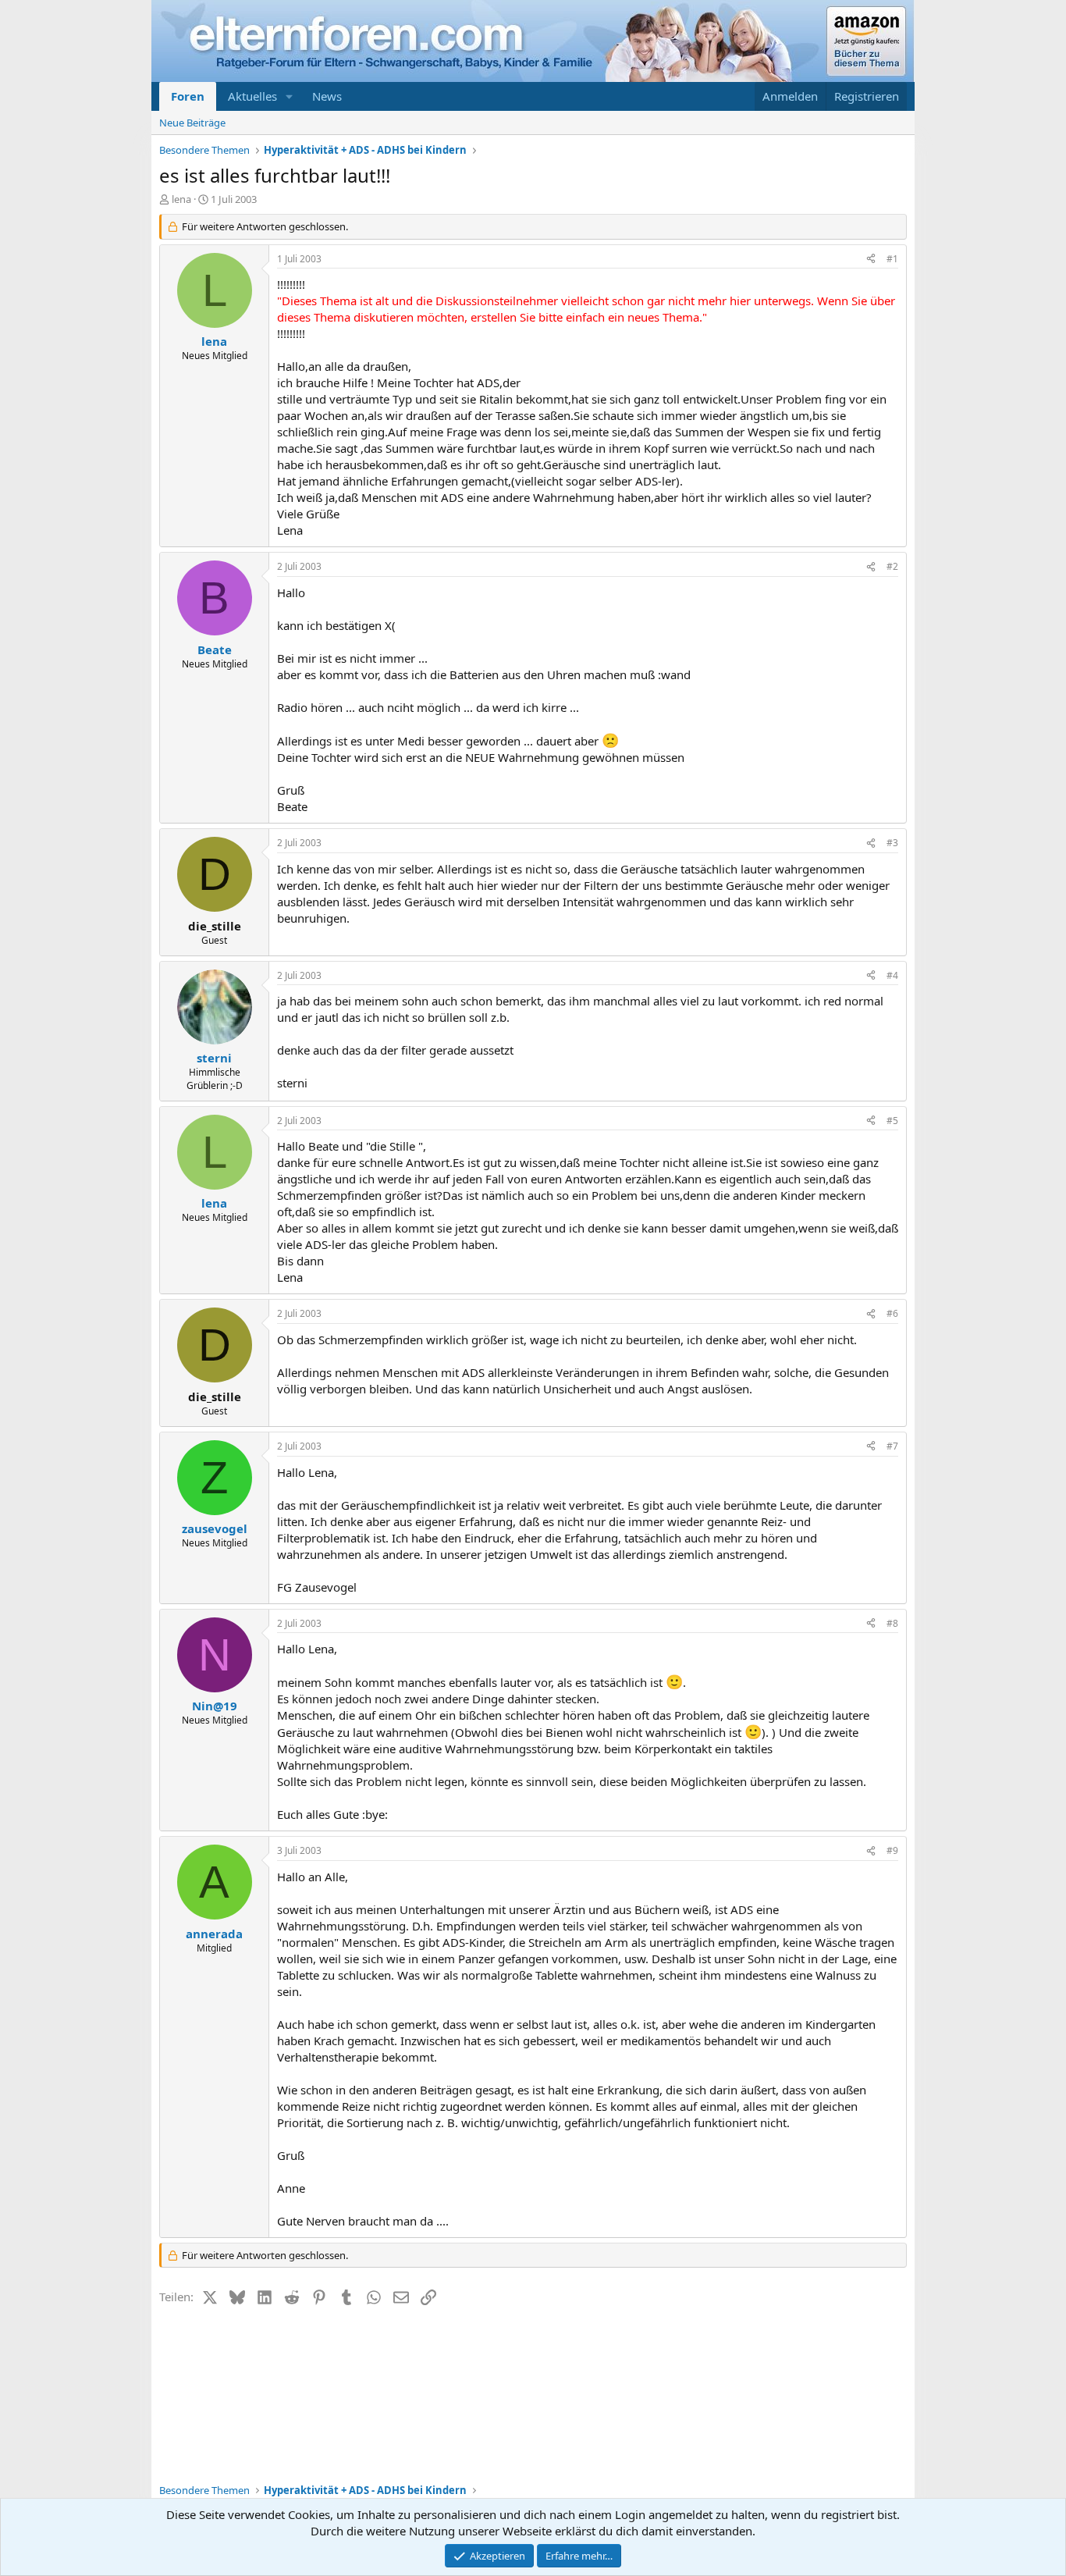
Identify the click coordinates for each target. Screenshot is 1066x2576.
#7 (892, 1446)
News (327, 96)
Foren (188, 96)
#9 (892, 1850)
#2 (892, 566)
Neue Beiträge (192, 123)
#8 (892, 1623)
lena (181, 199)
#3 (892, 843)
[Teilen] (871, 260)
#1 (892, 259)
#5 (892, 1121)
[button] (290, 96)
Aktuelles (252, 96)
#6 (892, 1313)
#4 (892, 975)
